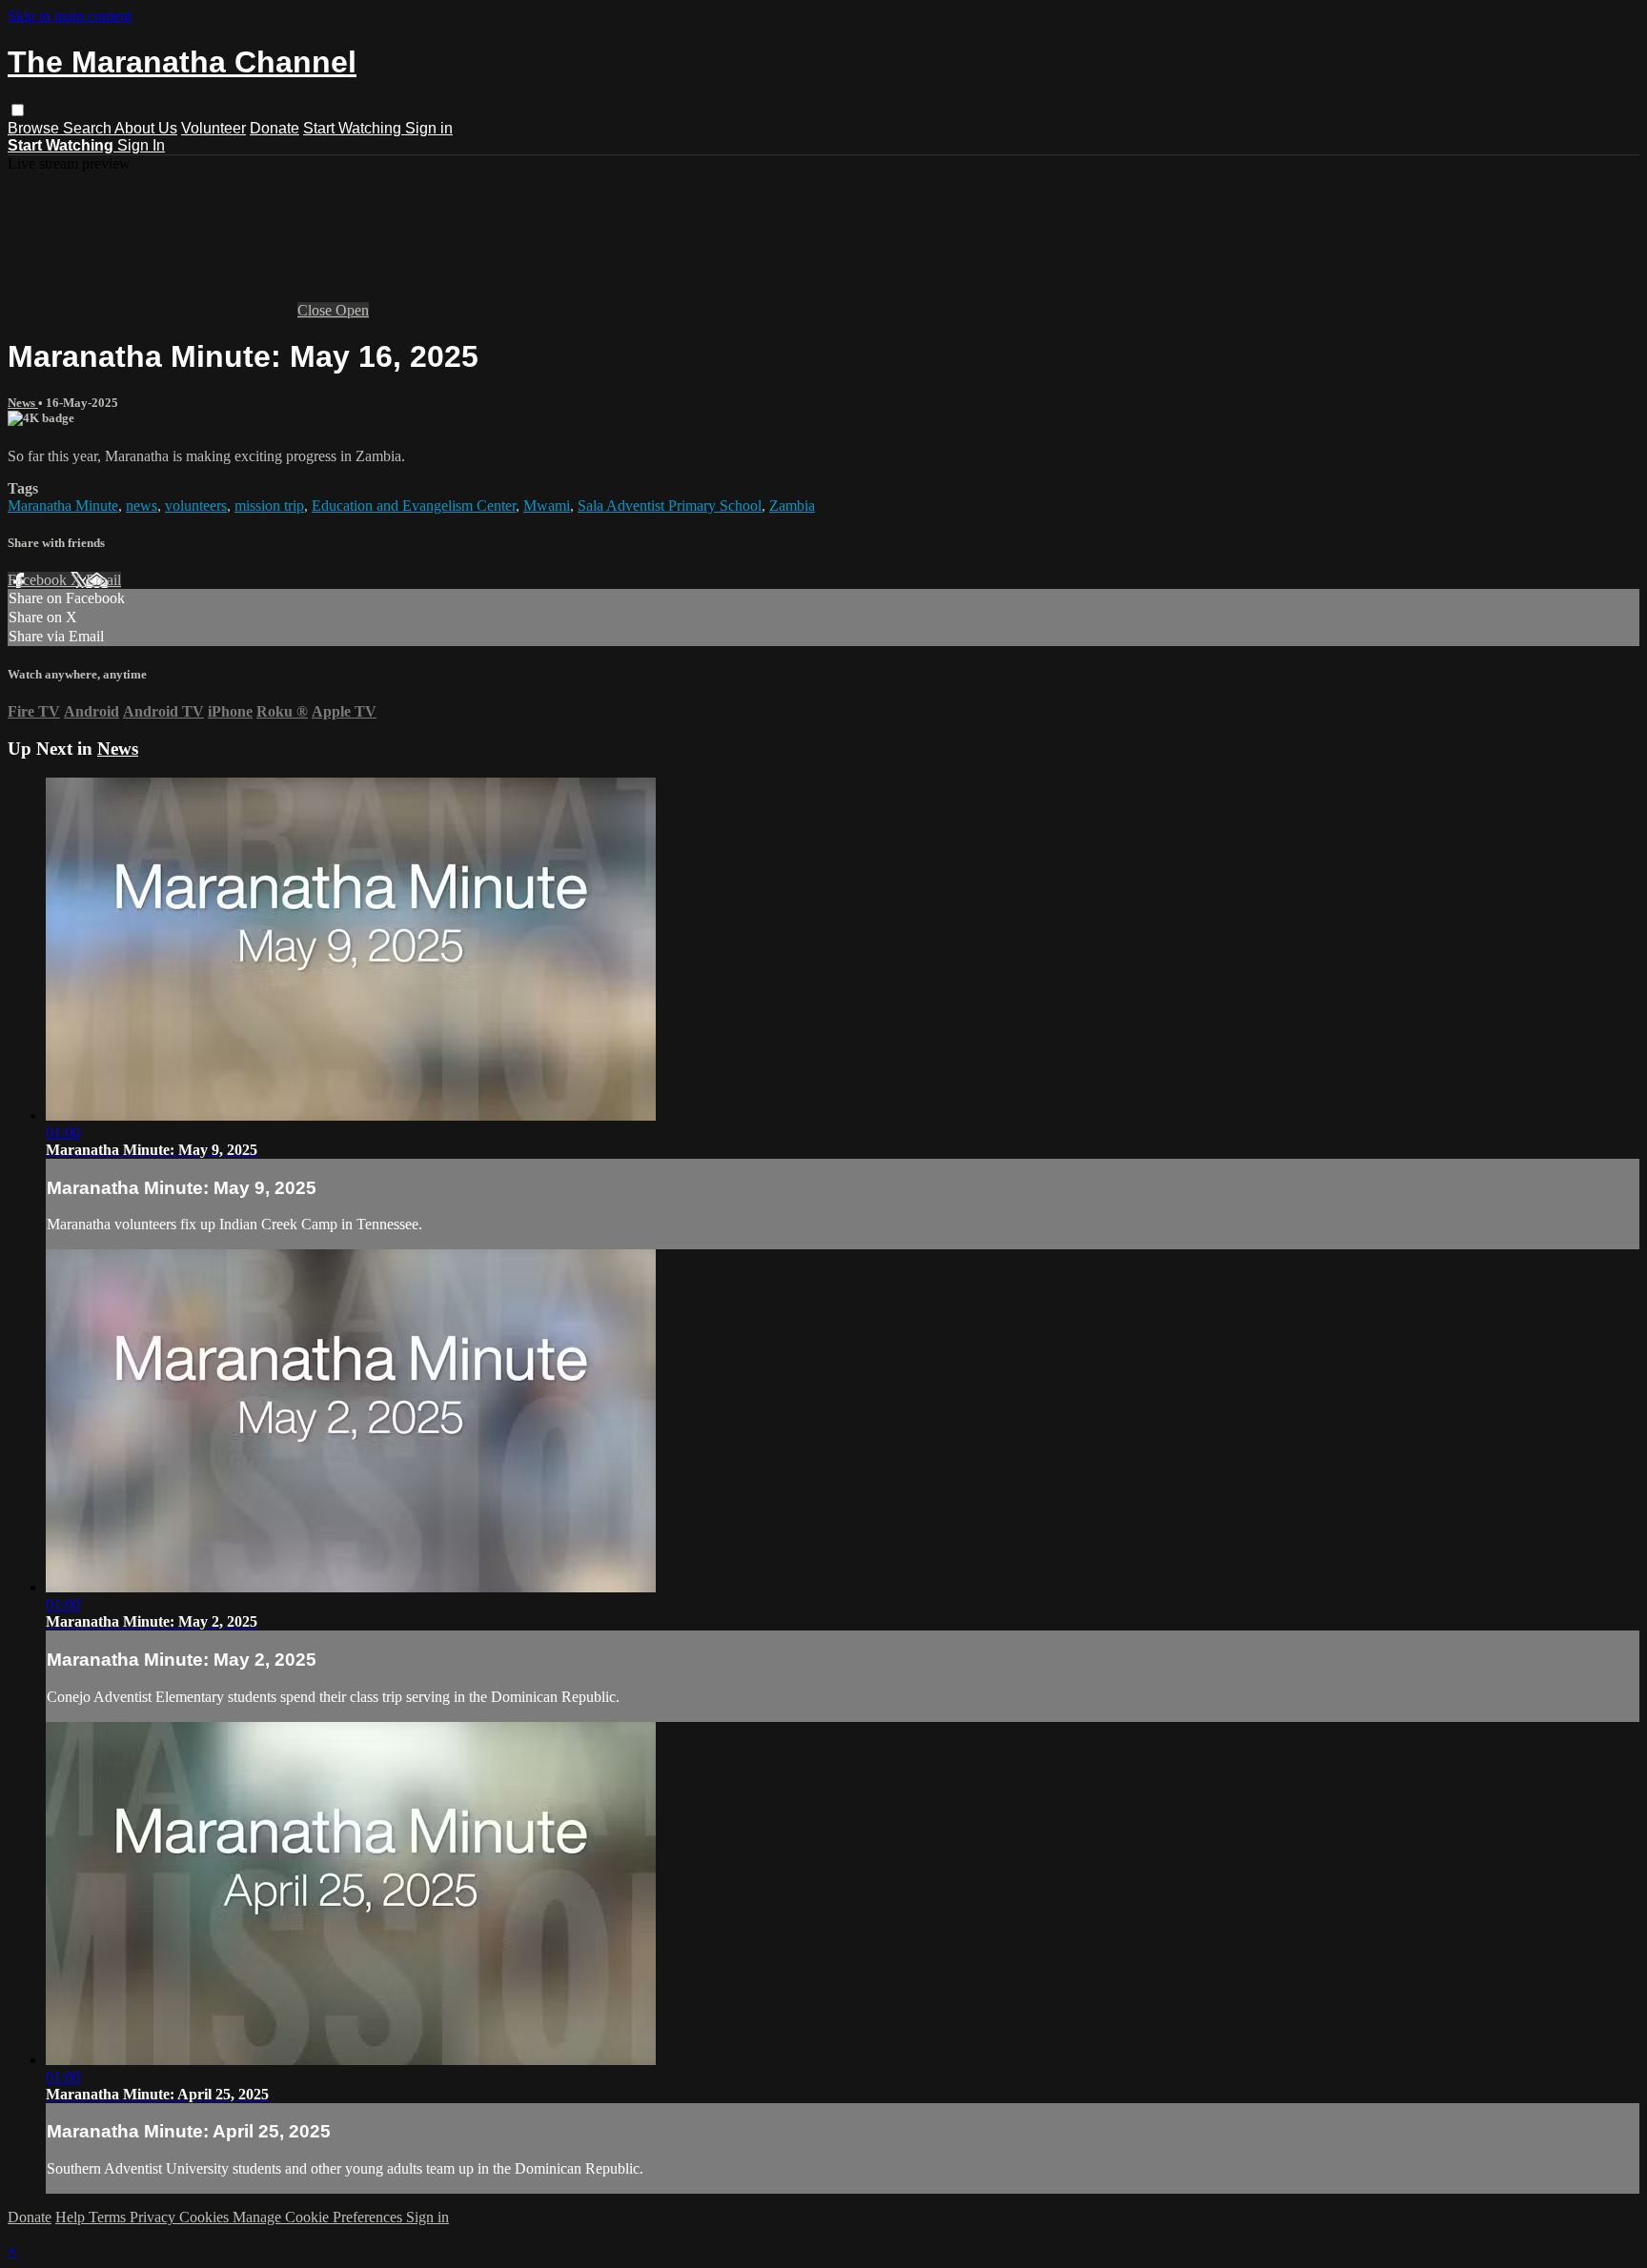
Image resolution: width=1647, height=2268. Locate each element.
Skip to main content (70, 16)
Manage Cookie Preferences (319, 2217)
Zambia (792, 506)
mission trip (269, 506)
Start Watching (354, 128)
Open (352, 310)
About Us (146, 128)
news (142, 506)
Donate (274, 128)
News (23, 403)
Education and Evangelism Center (414, 506)
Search (89, 128)
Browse (35, 128)
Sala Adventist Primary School (670, 506)
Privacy (154, 2217)
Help (72, 2217)
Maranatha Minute (63, 506)
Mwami (547, 506)
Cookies (206, 2217)
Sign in (429, 128)
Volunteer (213, 128)
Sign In (141, 145)
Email (103, 580)
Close (316, 310)
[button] (18, 110)
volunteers (196, 506)
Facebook (39, 580)
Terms (109, 2217)
